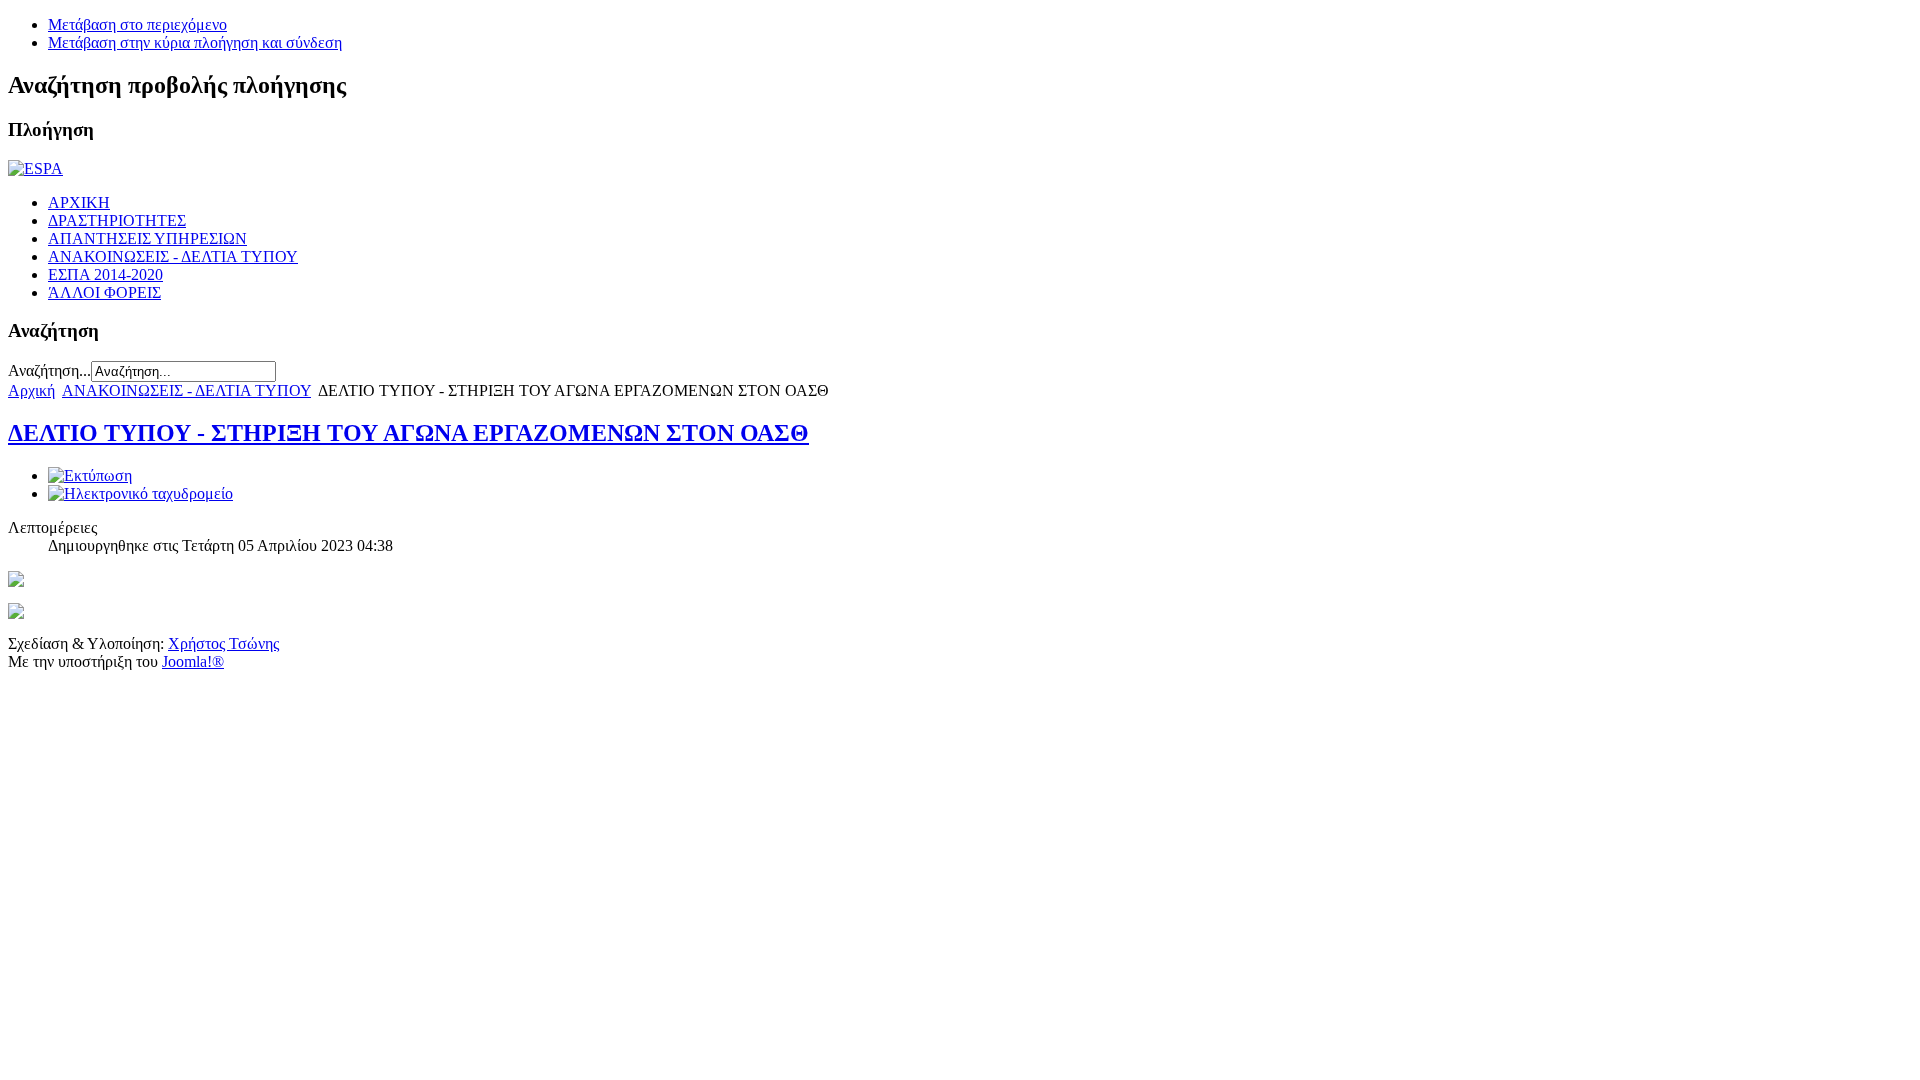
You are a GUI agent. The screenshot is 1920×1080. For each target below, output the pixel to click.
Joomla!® (193, 661)
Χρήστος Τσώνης (223, 643)
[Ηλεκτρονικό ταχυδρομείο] (140, 493)
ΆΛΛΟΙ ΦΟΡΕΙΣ (104, 292)
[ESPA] (35, 168)
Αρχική (31, 390)
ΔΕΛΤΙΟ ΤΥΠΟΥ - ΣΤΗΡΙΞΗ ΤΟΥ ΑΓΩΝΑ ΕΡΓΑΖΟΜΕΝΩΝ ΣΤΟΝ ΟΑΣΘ (408, 433)
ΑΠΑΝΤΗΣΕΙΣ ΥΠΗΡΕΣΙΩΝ (147, 238)
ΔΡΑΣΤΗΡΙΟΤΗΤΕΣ (117, 220)
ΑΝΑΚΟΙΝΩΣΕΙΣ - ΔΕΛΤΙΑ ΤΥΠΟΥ (173, 256)
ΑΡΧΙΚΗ (79, 202)
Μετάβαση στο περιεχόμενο (137, 24)
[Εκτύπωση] (90, 475)
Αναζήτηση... (49, 370)
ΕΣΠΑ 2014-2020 (105, 274)
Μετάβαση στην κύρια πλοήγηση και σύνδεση (195, 42)
